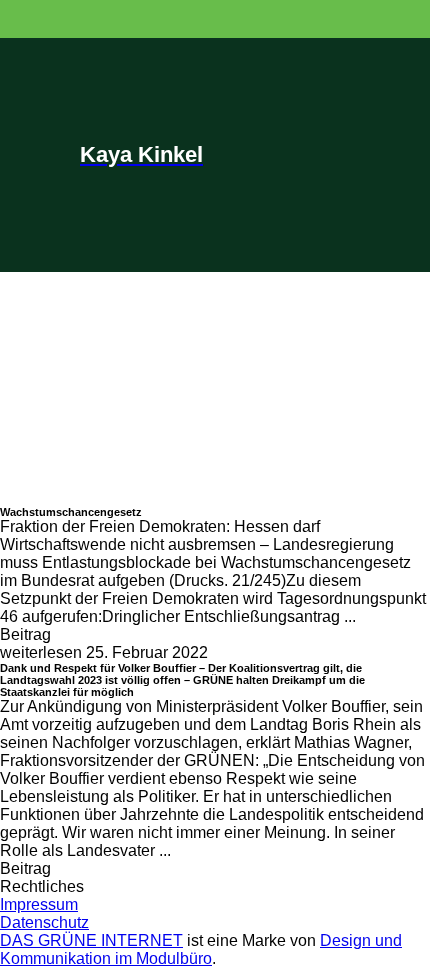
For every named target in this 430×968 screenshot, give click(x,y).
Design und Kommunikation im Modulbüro (201, 949)
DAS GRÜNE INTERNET (91, 940)
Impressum (39, 904)
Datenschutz (44, 922)
